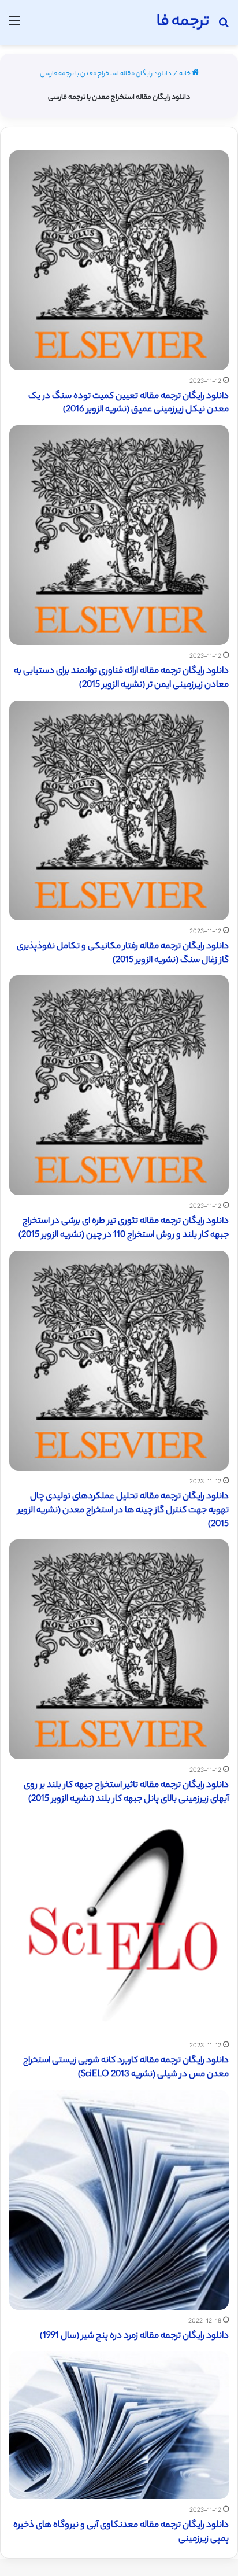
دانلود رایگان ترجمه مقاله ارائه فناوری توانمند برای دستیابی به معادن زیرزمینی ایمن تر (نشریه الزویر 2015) (121, 678)
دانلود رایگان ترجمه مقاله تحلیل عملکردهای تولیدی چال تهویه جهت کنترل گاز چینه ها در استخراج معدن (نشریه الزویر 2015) (123, 1511)
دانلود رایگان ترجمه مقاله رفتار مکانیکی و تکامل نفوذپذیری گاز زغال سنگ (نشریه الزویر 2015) (123, 954)
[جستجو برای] (224, 27)
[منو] (14, 27)
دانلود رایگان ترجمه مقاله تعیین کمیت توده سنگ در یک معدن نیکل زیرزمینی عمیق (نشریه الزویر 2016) (129, 403)
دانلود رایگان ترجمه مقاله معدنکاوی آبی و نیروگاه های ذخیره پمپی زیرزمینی (121, 2532)
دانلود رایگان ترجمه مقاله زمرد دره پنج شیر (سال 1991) (134, 2336)
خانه (185, 74)
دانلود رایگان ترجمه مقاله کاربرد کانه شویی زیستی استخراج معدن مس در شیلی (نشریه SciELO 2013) (126, 2068)
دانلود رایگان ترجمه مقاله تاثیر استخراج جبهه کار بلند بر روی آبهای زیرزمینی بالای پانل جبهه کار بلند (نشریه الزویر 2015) (126, 1792)
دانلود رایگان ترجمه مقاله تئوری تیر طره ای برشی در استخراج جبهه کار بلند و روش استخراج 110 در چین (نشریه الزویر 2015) (124, 1228)
